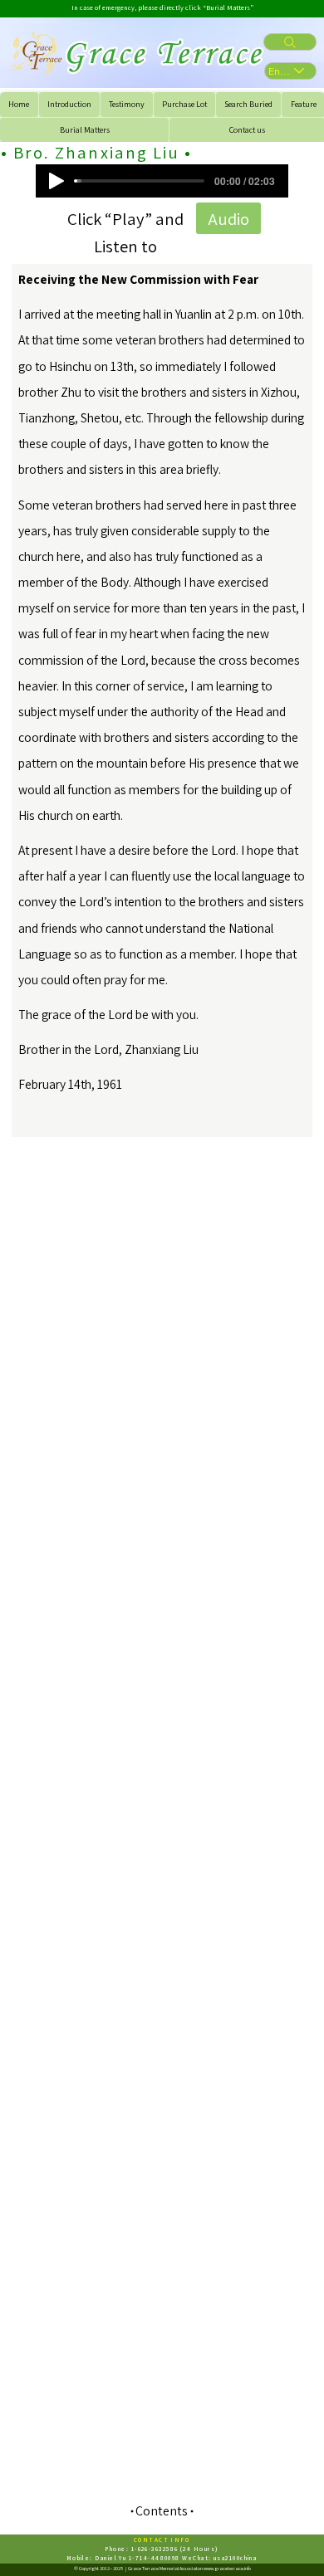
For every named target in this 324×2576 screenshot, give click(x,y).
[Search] (290, 42)
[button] (228, 218)
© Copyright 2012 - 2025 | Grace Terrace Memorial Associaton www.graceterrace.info (162, 2569)
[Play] (56, 181)
